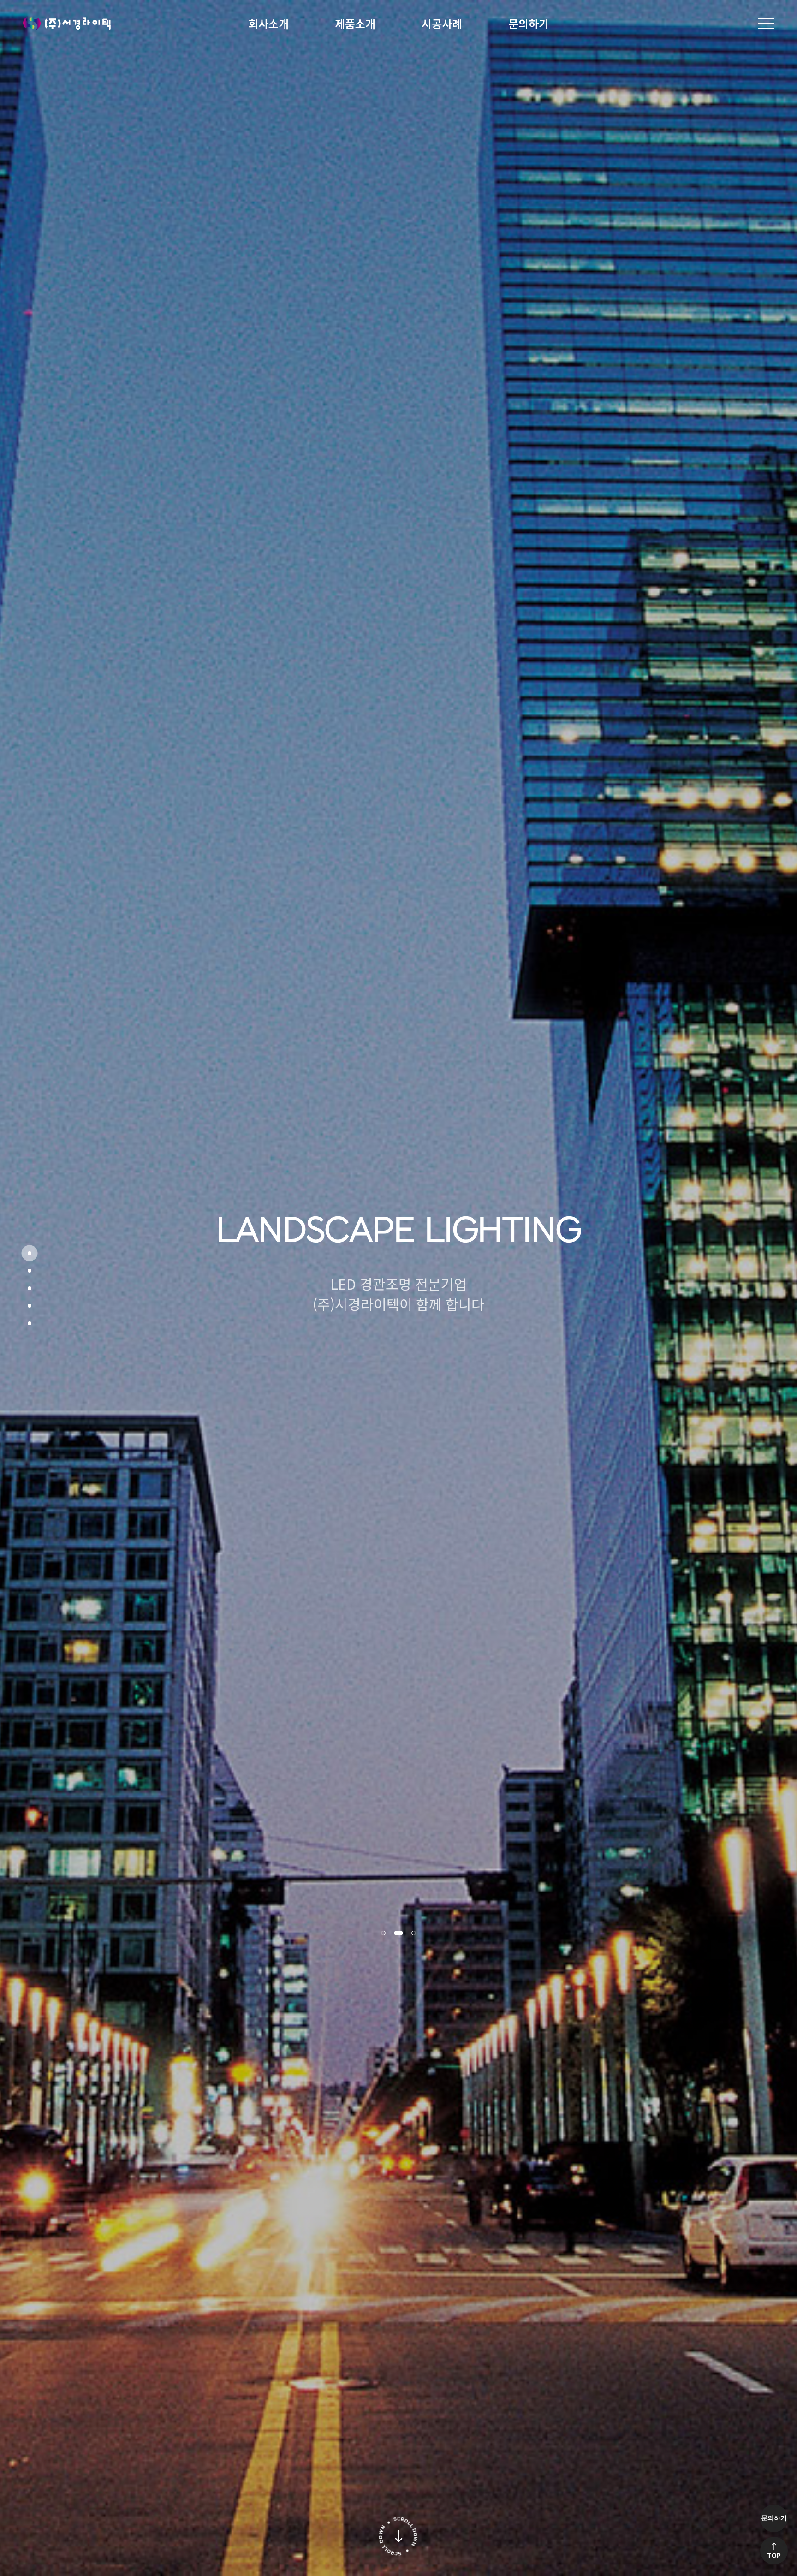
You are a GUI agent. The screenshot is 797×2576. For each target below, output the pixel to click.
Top (774, 2555)
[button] (386, 1933)
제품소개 (355, 23)
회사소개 (268, 23)
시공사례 (442, 23)
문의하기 (529, 23)
